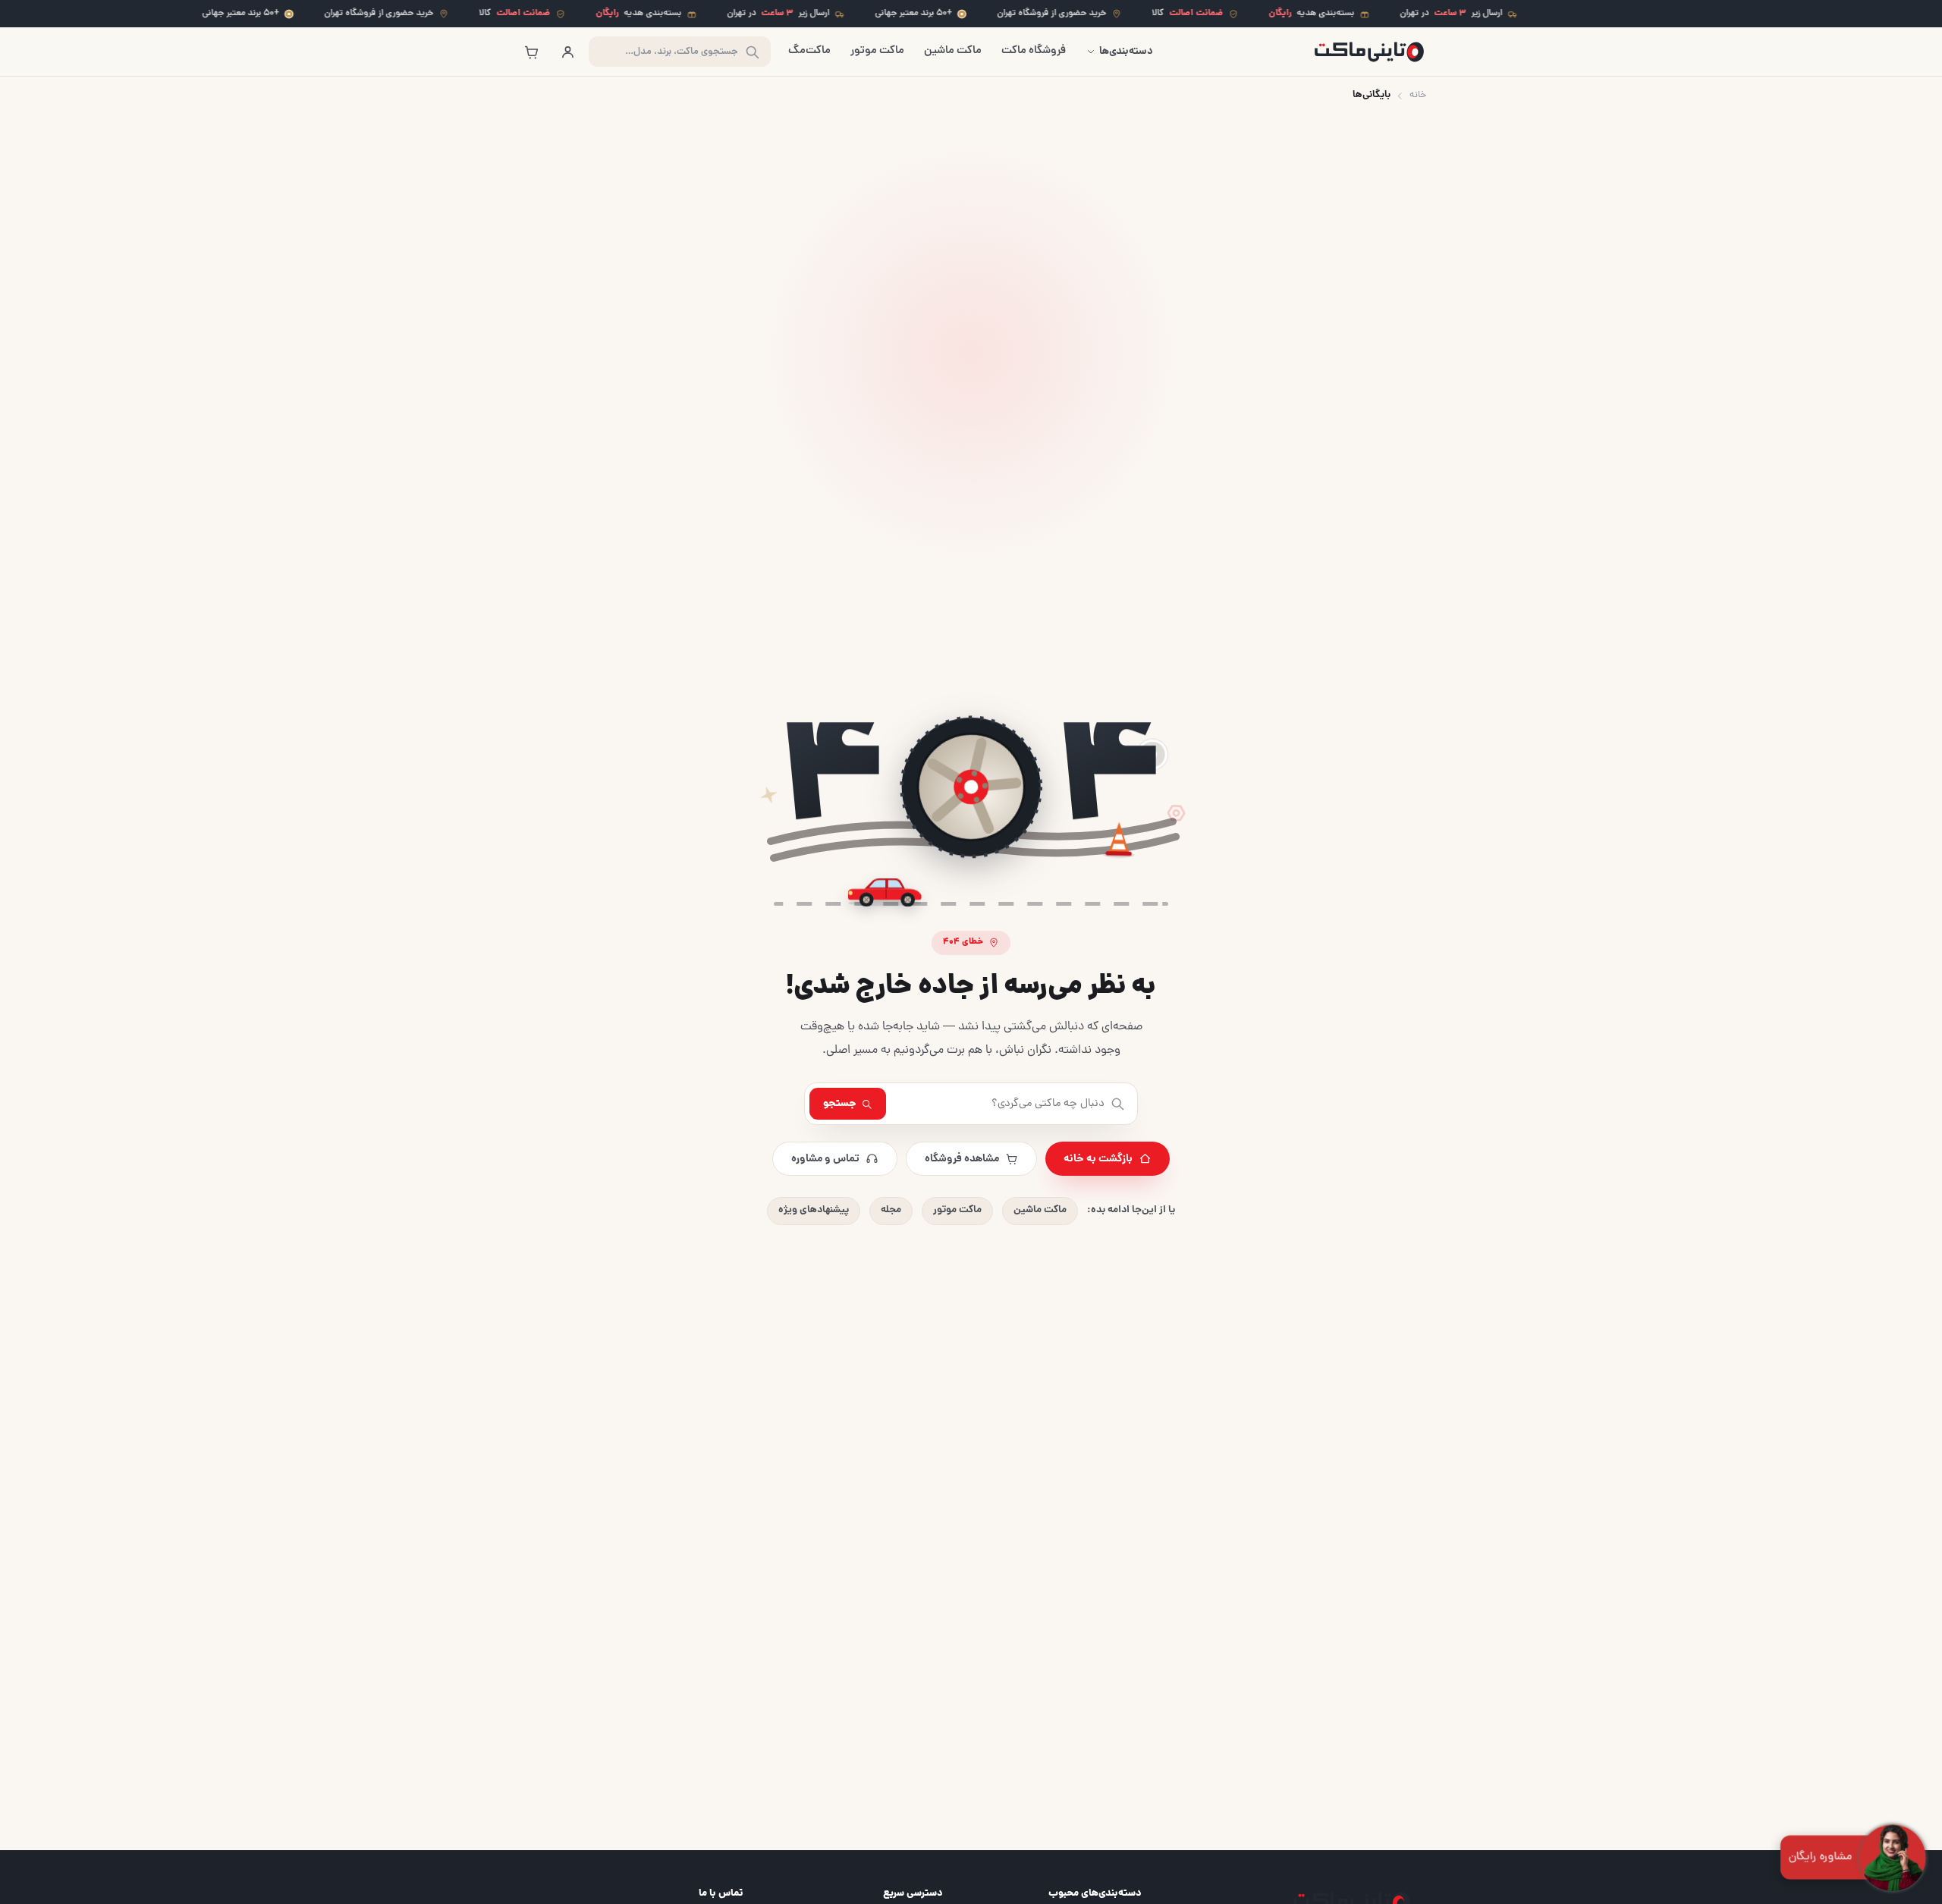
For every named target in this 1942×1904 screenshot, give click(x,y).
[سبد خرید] (531, 52)
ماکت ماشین (953, 51)
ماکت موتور (877, 51)
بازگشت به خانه (1098, 1159)
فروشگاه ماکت (1034, 51)
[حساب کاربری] (567, 52)
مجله (891, 1210)
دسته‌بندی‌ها (1126, 52)
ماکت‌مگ (809, 51)
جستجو (840, 1104)
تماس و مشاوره (825, 1159)
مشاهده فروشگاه (962, 1159)
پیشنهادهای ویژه (814, 1210)
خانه (1418, 95)
